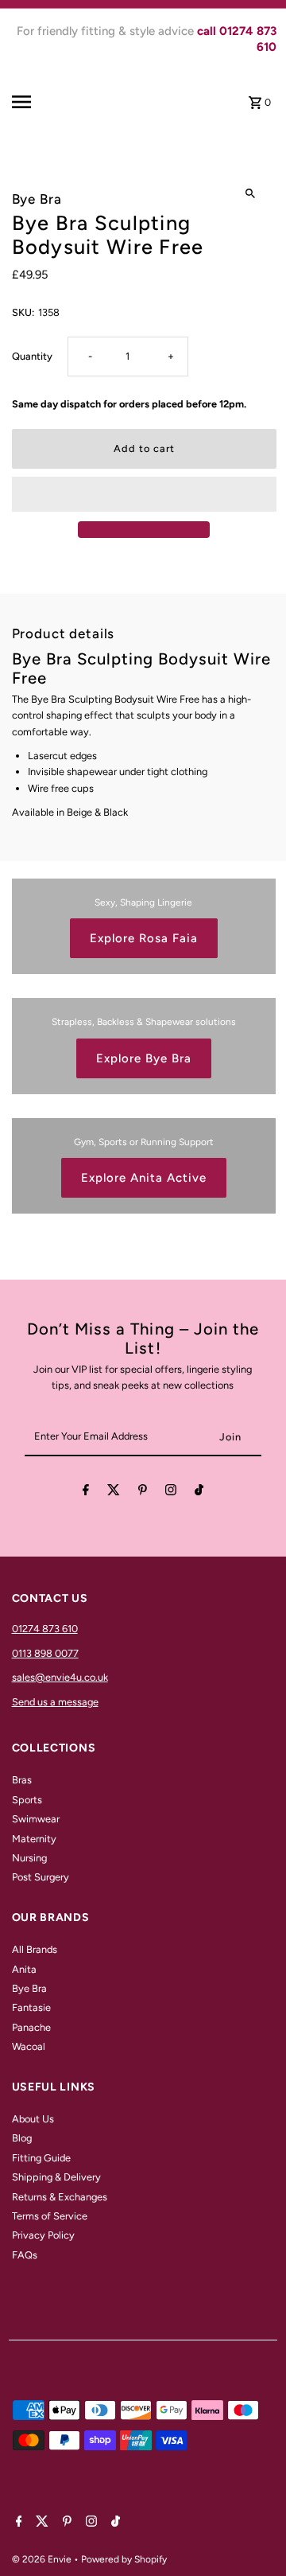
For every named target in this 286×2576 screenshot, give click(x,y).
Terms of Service (50, 2216)
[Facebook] (86, 1493)
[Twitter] (114, 1493)
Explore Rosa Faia (144, 938)
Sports (27, 1800)
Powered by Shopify (124, 2559)
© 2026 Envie (43, 2559)
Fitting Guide (41, 2158)
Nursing (29, 1858)
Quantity (32, 356)
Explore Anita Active (144, 1178)
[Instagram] (171, 1493)
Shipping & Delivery (56, 2177)
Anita (24, 1969)
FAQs (25, 2255)
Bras (22, 1780)
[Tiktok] (199, 1493)
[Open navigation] (37, 102)
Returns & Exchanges (60, 2197)
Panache (31, 2027)
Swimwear (36, 1819)
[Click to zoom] (251, 193)
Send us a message (55, 1702)
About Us (33, 2119)
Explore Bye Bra (144, 1058)
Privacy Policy (43, 2235)
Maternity (34, 1839)
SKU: (23, 312)
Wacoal (29, 2046)
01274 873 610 (45, 1629)
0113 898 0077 (45, 1653)
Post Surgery (41, 1877)
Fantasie (31, 2007)
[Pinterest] (143, 1493)
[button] (144, 494)
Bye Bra (29, 1988)
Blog (22, 2138)
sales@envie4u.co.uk (60, 1677)
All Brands (35, 1949)
